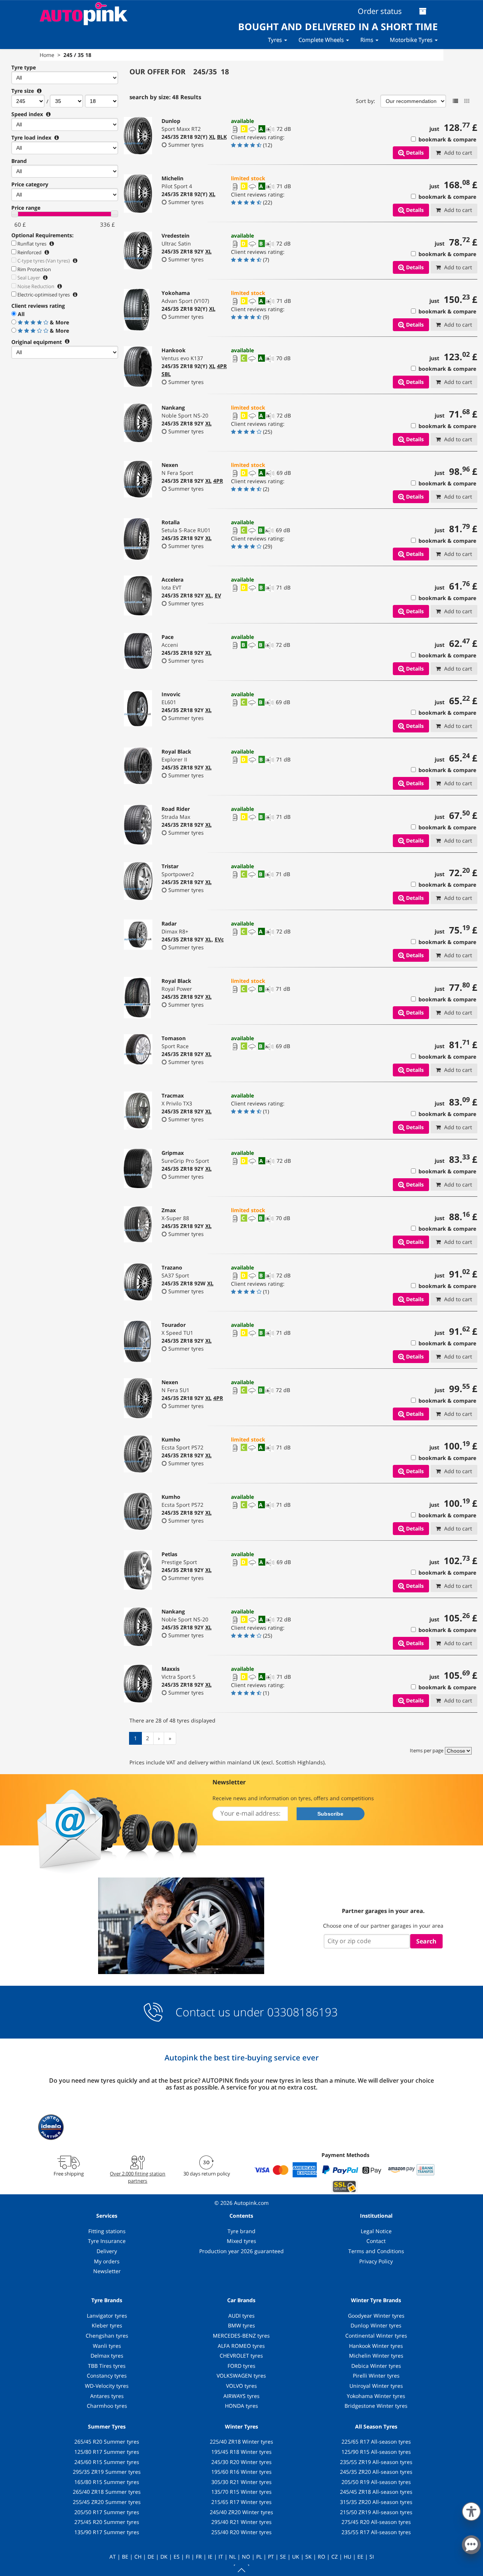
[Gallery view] (467, 101)
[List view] (455, 101)
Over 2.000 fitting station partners (138, 2177)
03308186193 (301, 2012)
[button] (471, 2510)
